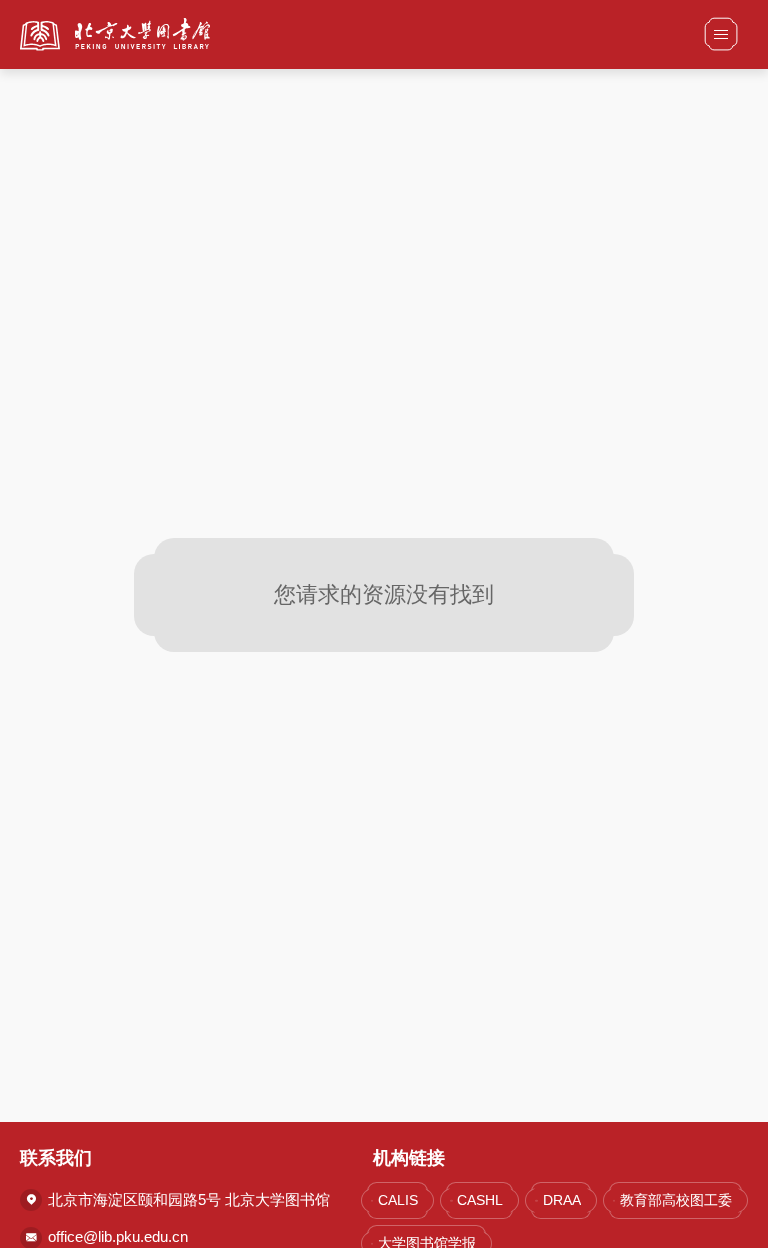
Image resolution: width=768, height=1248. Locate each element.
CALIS (398, 1200)
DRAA (561, 1200)
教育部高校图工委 (676, 1200)
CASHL (480, 1200)
